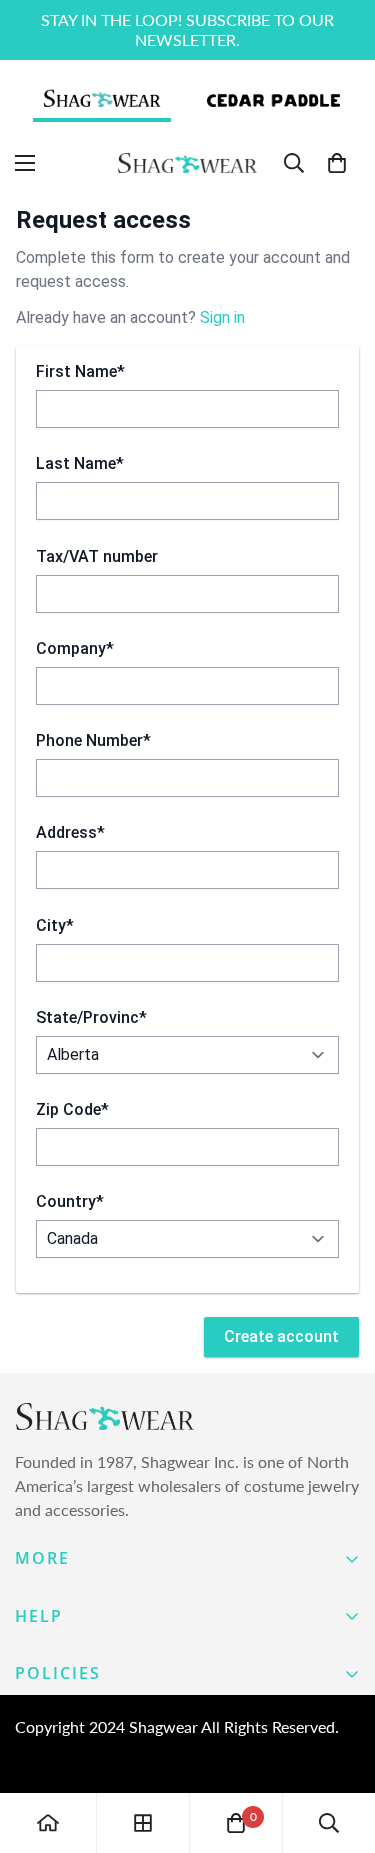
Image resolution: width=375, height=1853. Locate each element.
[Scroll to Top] (339, 1747)
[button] (337, 163)
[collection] (143, 1823)
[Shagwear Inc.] (187, 163)
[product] (48, 1823)
